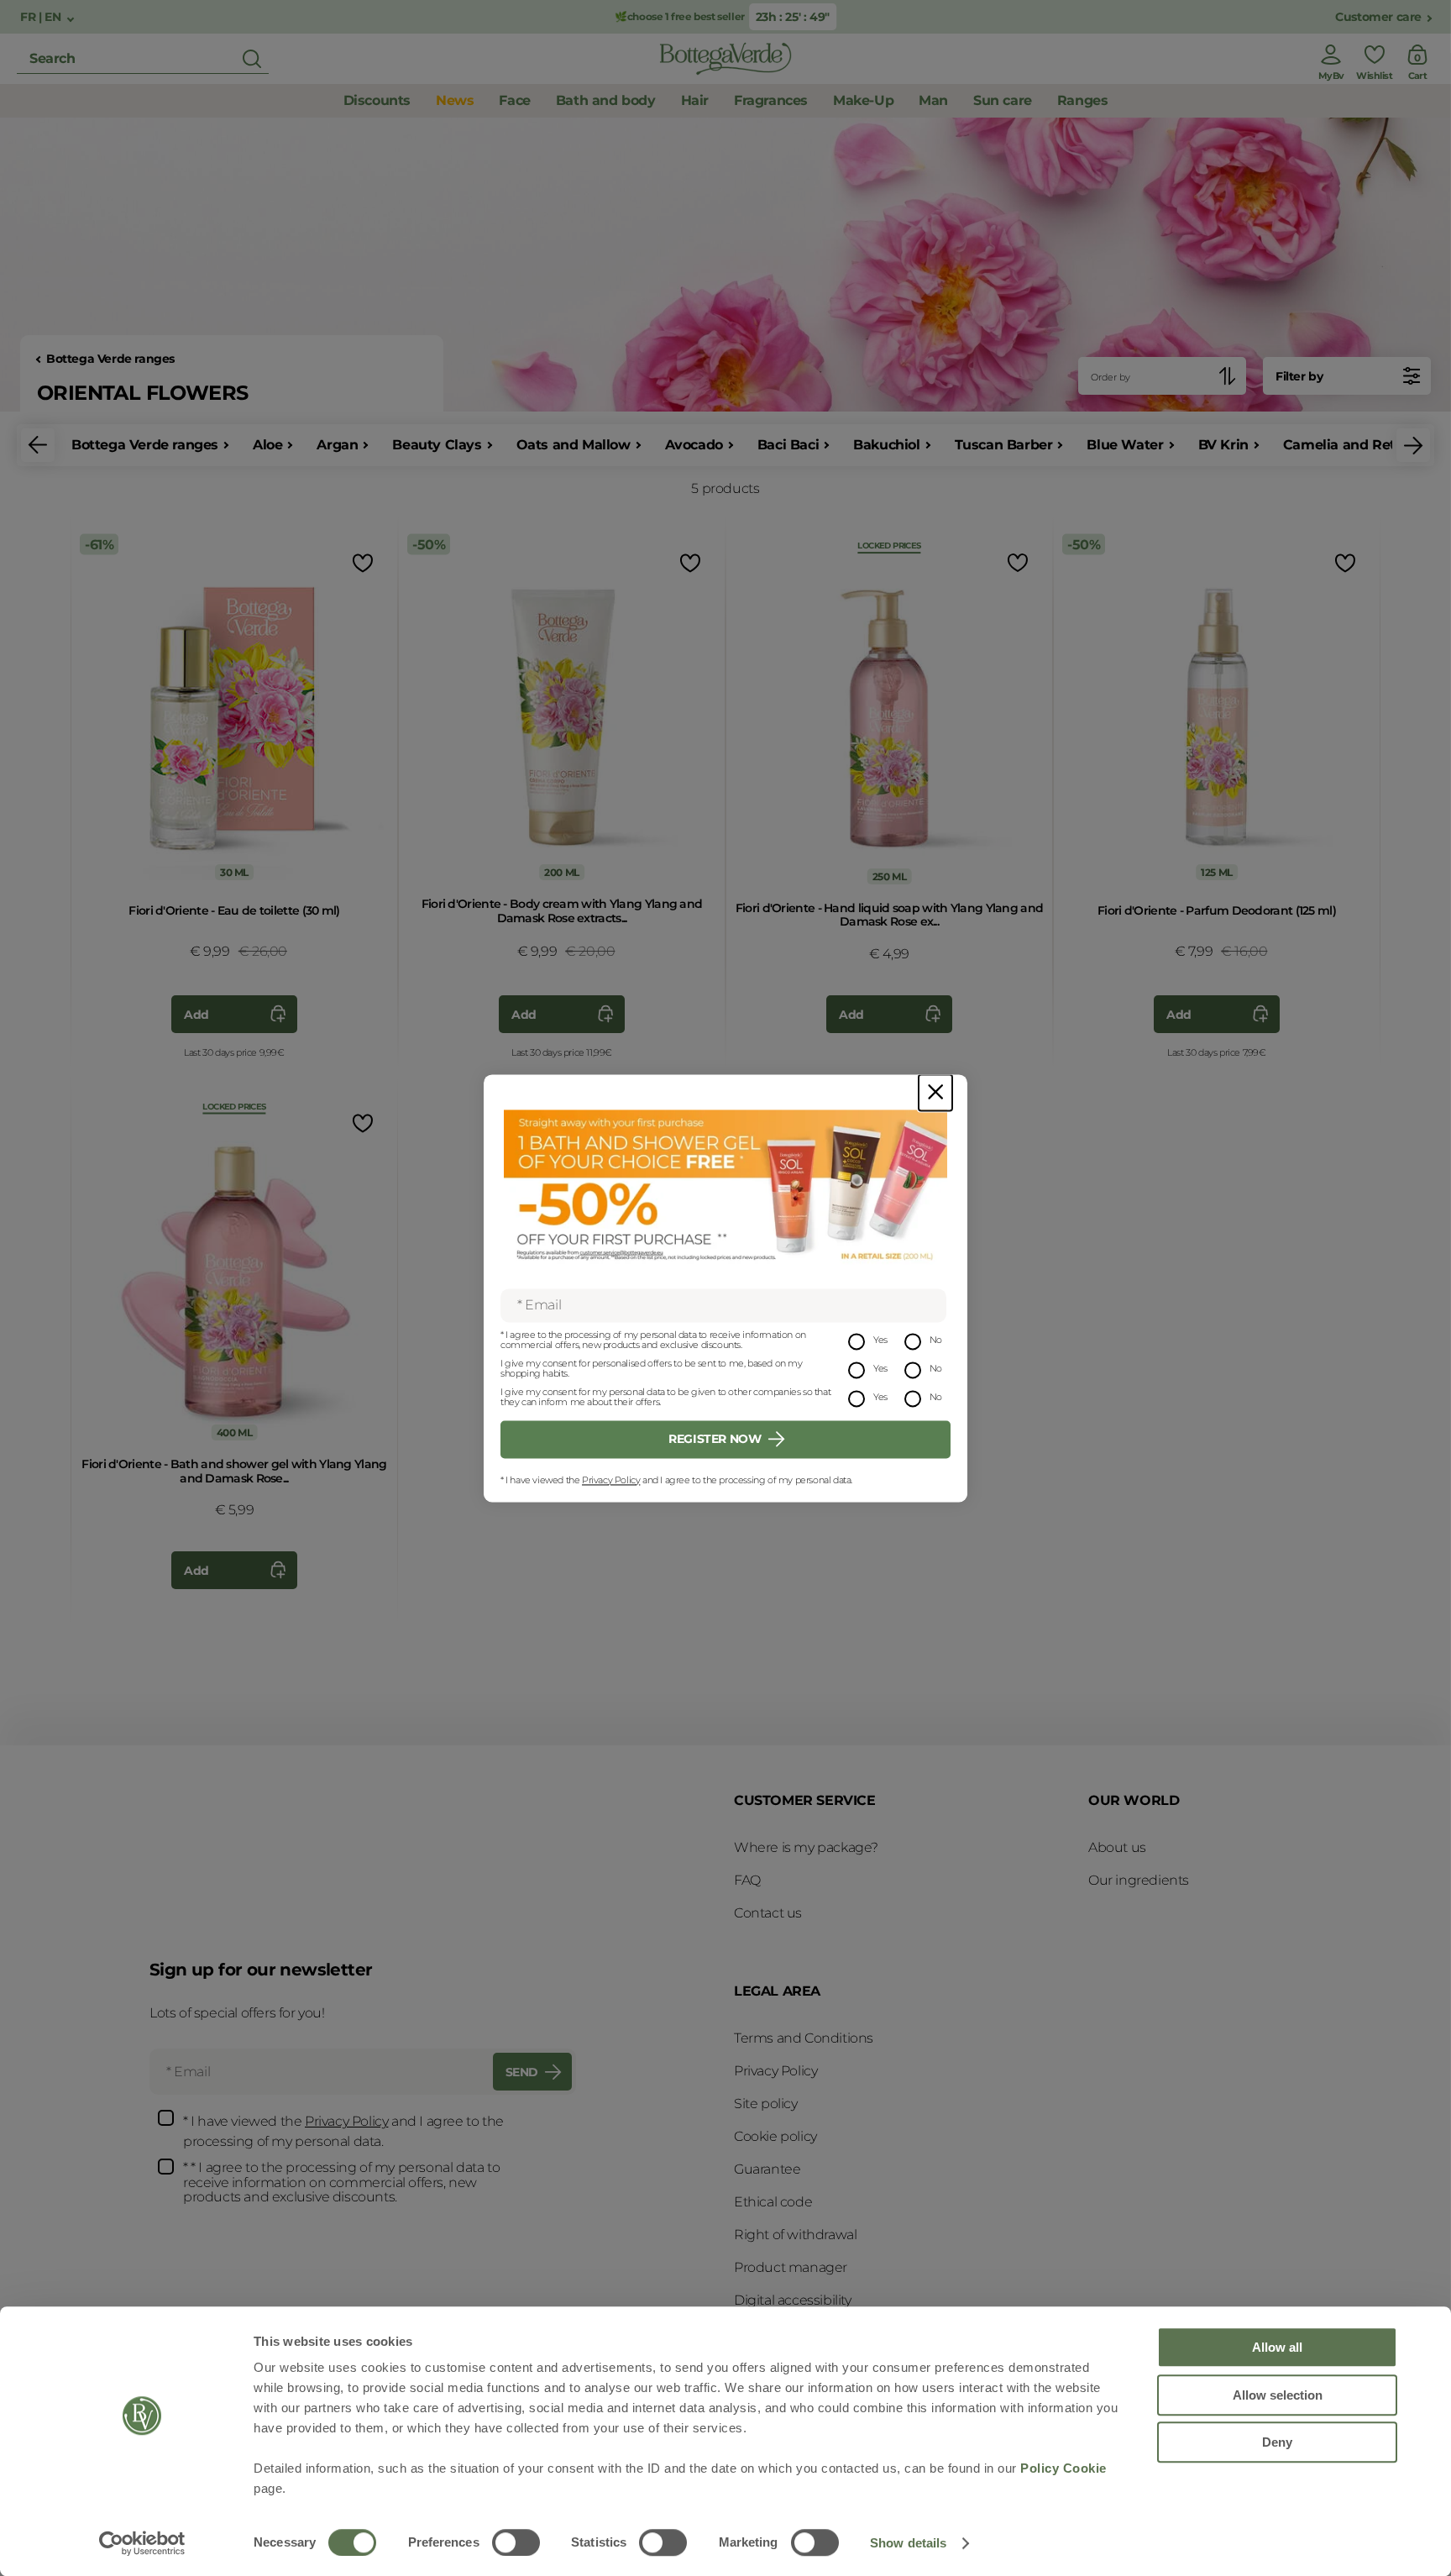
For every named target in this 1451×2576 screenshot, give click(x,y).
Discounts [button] (377, 100)
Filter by (1299, 376)
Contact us (768, 1913)
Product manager (791, 2267)
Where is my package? (806, 1847)
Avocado (694, 445)
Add (196, 1015)
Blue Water (1125, 445)
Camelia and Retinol (1351, 445)
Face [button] (514, 100)
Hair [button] (695, 100)
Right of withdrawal (795, 2235)
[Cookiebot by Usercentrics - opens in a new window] (142, 2543)
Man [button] (933, 100)
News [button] (455, 100)
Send (522, 2072)
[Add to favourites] (361, 562)
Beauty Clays (437, 445)
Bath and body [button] (606, 100)
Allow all (1277, 2347)
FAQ (747, 1880)
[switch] (516, 2542)
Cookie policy (775, 2136)
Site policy (766, 2104)
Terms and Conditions (804, 2038)
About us (1117, 1847)
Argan (337, 445)
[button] (38, 445)
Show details (908, 2543)
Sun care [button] (1003, 100)
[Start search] (252, 59)
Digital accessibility (793, 2300)
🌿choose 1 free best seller (680, 16)
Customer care (1378, 17)
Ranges (1083, 100)
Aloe (267, 445)
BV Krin (1223, 445)
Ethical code (773, 2202)
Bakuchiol (886, 445)
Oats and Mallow (574, 445)
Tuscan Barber (1004, 445)
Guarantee (767, 2169)
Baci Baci (788, 445)
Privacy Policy (611, 1480)
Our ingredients (1139, 1880)
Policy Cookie (1063, 2468)
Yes (880, 1340)
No (936, 1340)
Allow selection (1278, 2395)
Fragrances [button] (771, 100)
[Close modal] (935, 1092)
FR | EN (42, 17)
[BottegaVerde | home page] (725, 59)
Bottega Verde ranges (110, 359)
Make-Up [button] (863, 100)
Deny (1277, 2442)
